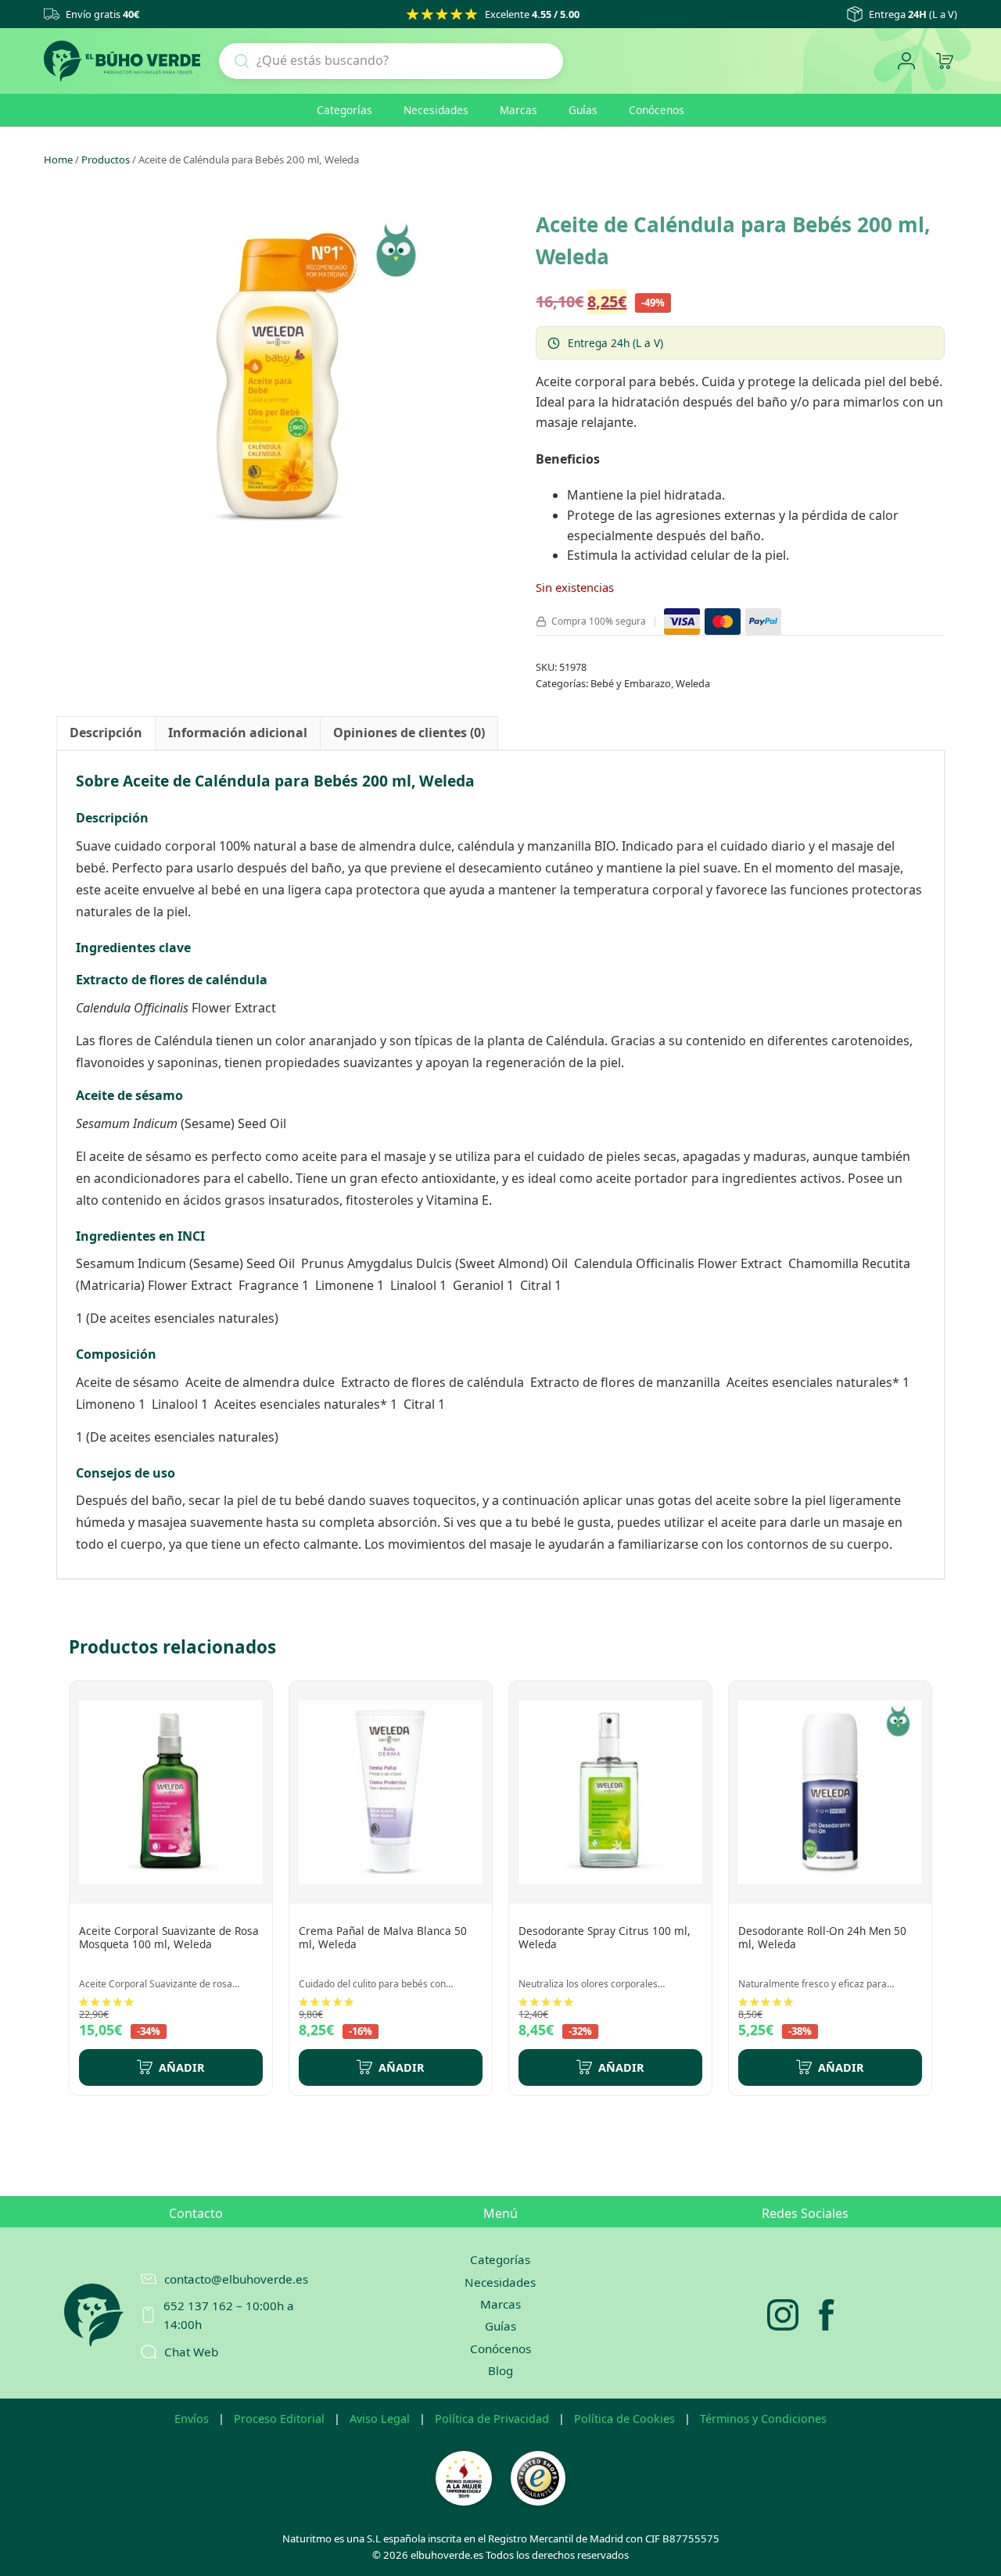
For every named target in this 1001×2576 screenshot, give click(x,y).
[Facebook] (827, 2315)
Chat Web (191, 2352)
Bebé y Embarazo (631, 683)
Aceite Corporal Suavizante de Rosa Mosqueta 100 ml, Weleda (169, 1938)
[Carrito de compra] (944, 61)
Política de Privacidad (492, 2418)
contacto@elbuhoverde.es (236, 2279)
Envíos (192, 2418)
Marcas (518, 110)
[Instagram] (783, 2315)
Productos (106, 159)
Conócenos (657, 110)
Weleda (693, 683)
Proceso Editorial (279, 2418)
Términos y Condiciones (763, 2418)
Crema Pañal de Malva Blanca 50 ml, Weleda (383, 1938)
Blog (500, 2370)
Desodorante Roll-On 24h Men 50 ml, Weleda (822, 1938)
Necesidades (436, 110)
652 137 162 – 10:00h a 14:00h (229, 2315)
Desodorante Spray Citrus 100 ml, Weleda (605, 1938)
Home (58, 159)
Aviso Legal (380, 2418)
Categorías (344, 110)
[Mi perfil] (906, 61)
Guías (583, 110)
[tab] (106, 733)
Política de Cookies (624, 2418)
